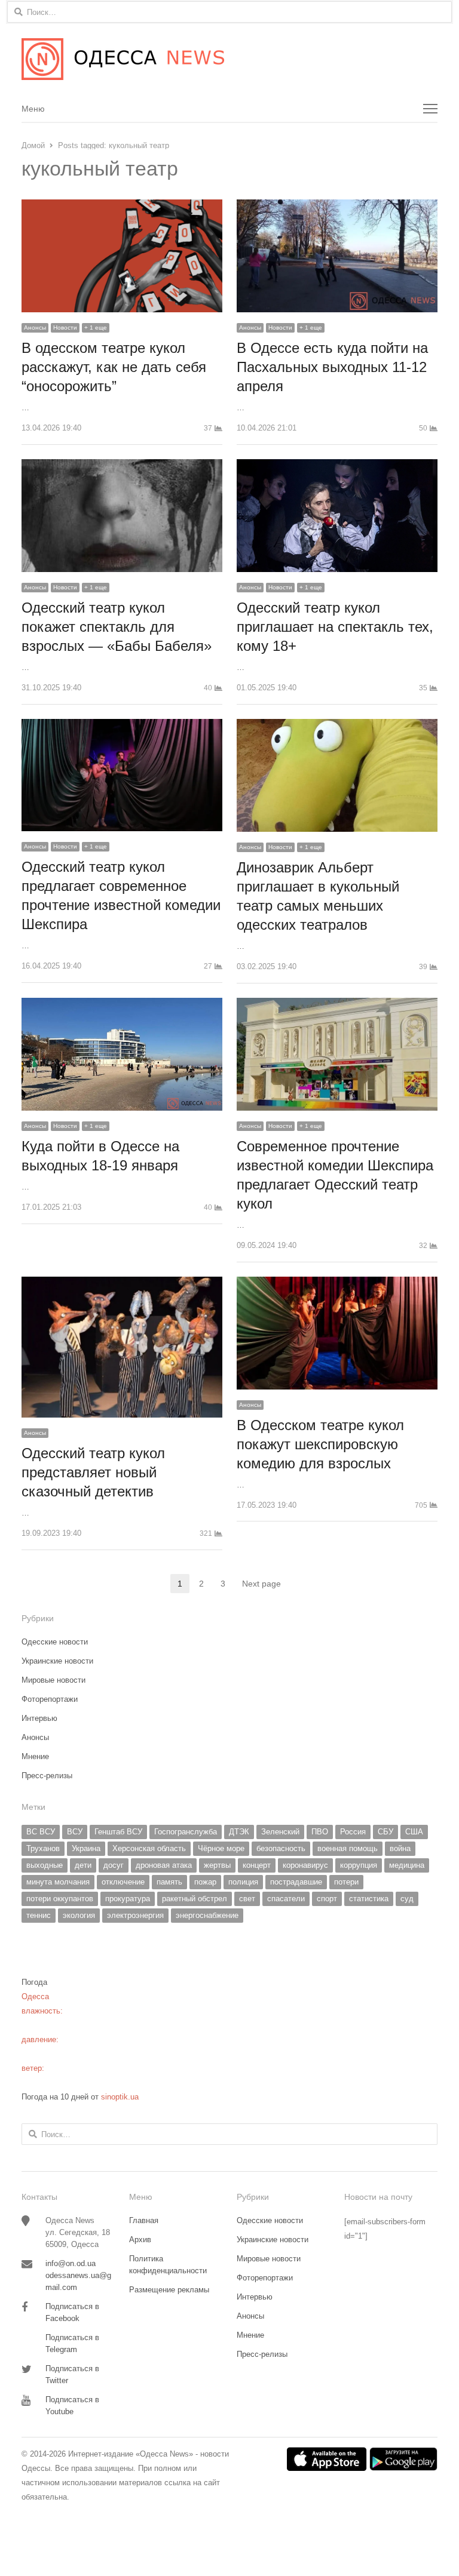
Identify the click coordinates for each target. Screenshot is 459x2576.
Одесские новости (55, 1642)
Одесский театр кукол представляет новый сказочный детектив (93, 1472)
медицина (407, 1865)
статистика (369, 1899)
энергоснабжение (207, 1915)
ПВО (320, 1832)
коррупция (359, 1865)
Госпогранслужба (186, 1832)
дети (83, 1865)
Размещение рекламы (169, 2290)
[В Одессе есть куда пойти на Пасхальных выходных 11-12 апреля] (337, 206)
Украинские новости (57, 1661)
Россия (353, 1832)
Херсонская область (149, 1848)
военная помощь (348, 1848)
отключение (123, 1882)
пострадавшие (296, 1882)
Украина (86, 1848)
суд (407, 1899)
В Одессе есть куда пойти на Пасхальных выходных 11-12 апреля (332, 367)
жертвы (217, 1865)
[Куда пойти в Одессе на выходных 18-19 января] (122, 1005)
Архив (140, 2240)
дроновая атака (164, 1865)
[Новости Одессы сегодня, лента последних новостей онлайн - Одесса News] (229, 59)
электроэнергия (135, 1915)
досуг (114, 1865)
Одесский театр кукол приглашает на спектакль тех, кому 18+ (335, 627)
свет (247, 1899)
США (414, 1832)
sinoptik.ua (120, 2097)
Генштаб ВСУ (118, 1832)
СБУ (385, 1832)
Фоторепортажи (50, 1699)
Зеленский (280, 1832)
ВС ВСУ (41, 1832)
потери (346, 1882)
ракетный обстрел (195, 1899)
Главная (144, 2220)
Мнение (35, 1756)
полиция (243, 1882)
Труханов (43, 1848)
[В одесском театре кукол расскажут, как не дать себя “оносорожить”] (122, 206)
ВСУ (75, 1832)
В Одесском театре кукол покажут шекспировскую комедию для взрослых (320, 1444)
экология (79, 1915)
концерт (257, 1865)
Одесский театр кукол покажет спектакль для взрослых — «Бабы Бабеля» (117, 627)
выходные (45, 1865)
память (169, 1882)
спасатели (286, 1899)
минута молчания (58, 1882)
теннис (39, 1915)
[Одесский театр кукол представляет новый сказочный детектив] (122, 1284)
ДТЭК (239, 1832)
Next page (261, 1584)
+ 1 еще (96, 328)
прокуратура (128, 1899)
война (400, 1848)
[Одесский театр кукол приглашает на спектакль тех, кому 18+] (337, 466)
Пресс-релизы (47, 1776)
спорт (327, 1899)
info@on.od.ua (71, 2263)
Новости (65, 328)
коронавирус (305, 1865)
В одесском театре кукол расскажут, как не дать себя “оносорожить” (114, 367)
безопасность (281, 1848)
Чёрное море (221, 1848)
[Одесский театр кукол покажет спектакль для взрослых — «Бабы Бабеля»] (122, 466)
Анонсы (35, 328)
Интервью (39, 1718)
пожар (205, 1882)
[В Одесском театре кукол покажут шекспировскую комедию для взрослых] (337, 1284)
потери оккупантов (60, 1899)
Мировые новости (53, 1680)
